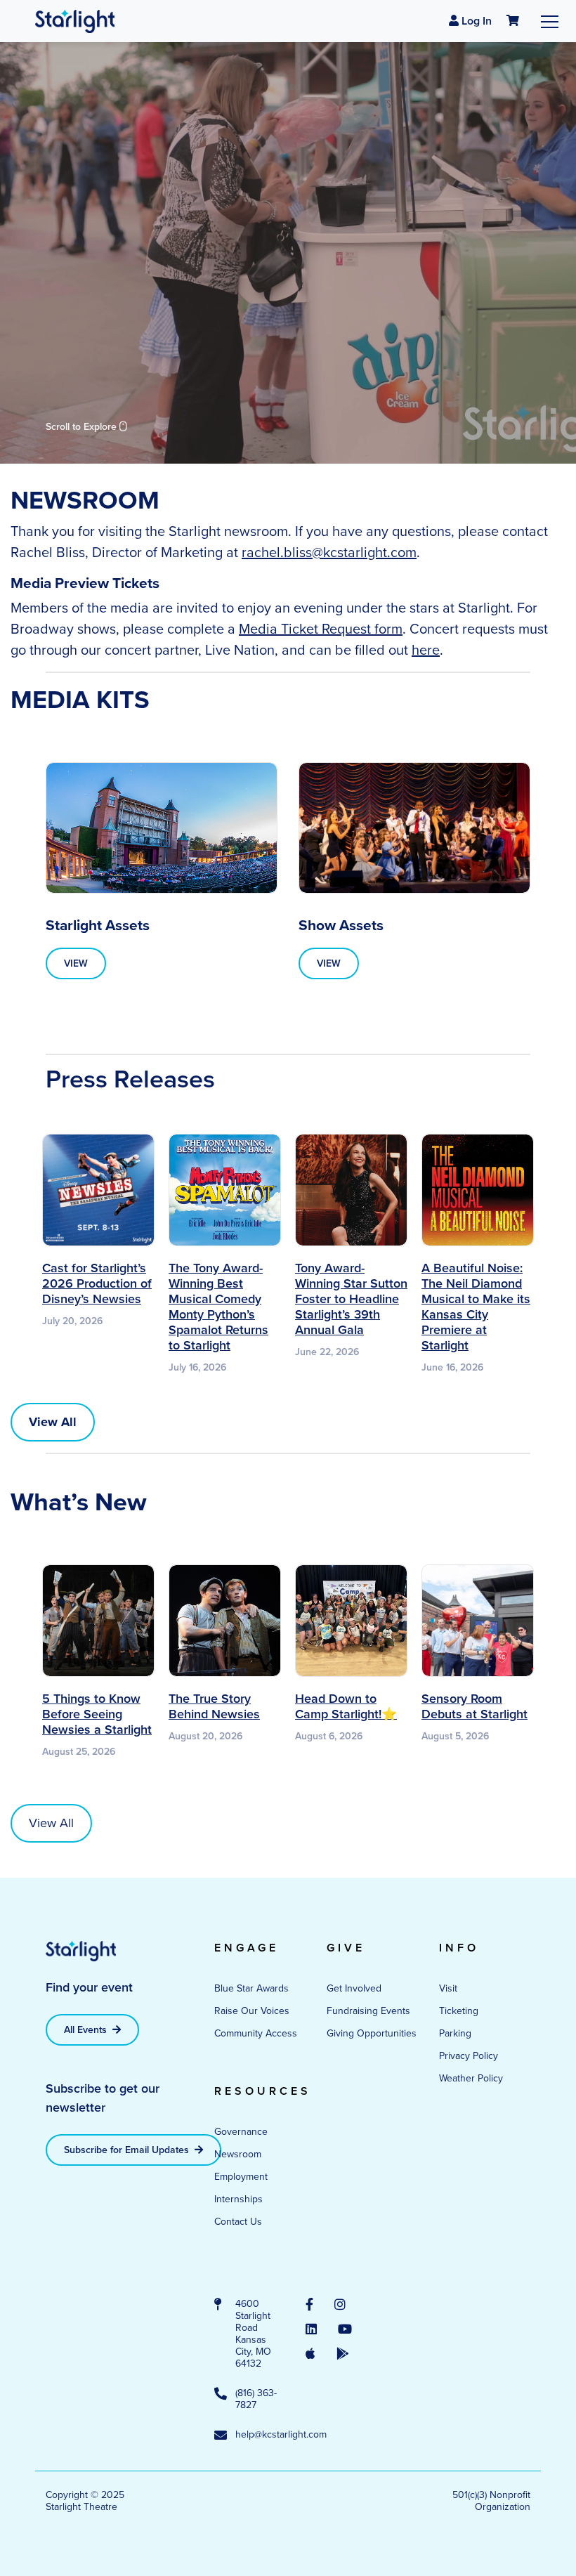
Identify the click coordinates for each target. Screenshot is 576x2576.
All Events (87, 2030)
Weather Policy (471, 2078)
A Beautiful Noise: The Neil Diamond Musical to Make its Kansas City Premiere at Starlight (476, 1307)
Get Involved (354, 1988)
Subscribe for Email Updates (128, 2150)
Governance (241, 2132)
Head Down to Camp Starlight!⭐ (346, 1706)
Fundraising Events (368, 2011)
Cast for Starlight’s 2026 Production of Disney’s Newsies (97, 1283)
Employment (241, 2177)
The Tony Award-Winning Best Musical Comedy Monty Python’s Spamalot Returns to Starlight (218, 1307)
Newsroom (238, 2154)
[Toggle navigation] (550, 21)
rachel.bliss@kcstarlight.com (329, 552)
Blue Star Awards (251, 1988)
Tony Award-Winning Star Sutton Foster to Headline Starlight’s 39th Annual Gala (351, 1299)
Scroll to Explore (83, 427)
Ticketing (459, 2011)
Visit (448, 1988)
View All (51, 1823)
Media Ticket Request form (321, 629)
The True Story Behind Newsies (214, 1706)
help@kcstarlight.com (256, 2435)
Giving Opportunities (372, 2033)
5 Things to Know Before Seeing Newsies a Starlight (97, 1714)
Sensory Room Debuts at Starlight (474, 1706)
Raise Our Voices (252, 2011)
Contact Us (238, 2222)
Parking (455, 2033)
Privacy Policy (469, 2056)
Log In (475, 21)
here (426, 650)
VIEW (76, 963)
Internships (238, 2199)
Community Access (256, 2033)
